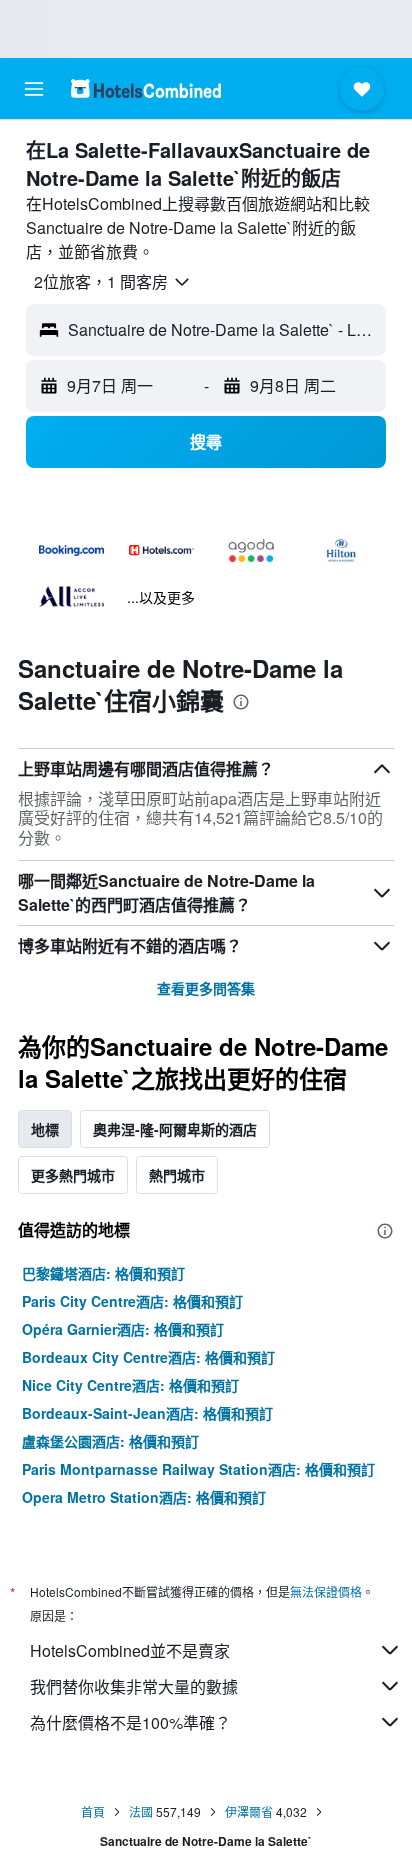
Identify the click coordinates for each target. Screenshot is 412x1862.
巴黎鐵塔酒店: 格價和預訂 (103, 1273)
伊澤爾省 (249, 1811)
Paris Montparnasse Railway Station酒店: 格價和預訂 (198, 1469)
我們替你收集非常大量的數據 (134, 1686)
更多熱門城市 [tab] (73, 1175)
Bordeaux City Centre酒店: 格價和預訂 (148, 1357)
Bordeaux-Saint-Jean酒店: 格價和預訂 (147, 1413)
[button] (34, 89)
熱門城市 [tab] (177, 1175)
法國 (141, 1811)
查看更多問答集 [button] (206, 988)
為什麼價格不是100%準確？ (130, 1722)
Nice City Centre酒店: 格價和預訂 (130, 1385)
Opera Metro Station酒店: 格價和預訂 (144, 1497)
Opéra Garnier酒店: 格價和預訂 (123, 1329)
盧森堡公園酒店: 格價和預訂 (110, 1441)
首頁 (93, 1811)
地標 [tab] (45, 1129)
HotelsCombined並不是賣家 (130, 1650)
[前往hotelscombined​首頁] (146, 88)
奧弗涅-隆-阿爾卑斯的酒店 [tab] (175, 1129)
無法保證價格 (326, 1591)
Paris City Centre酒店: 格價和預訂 (132, 1301)
